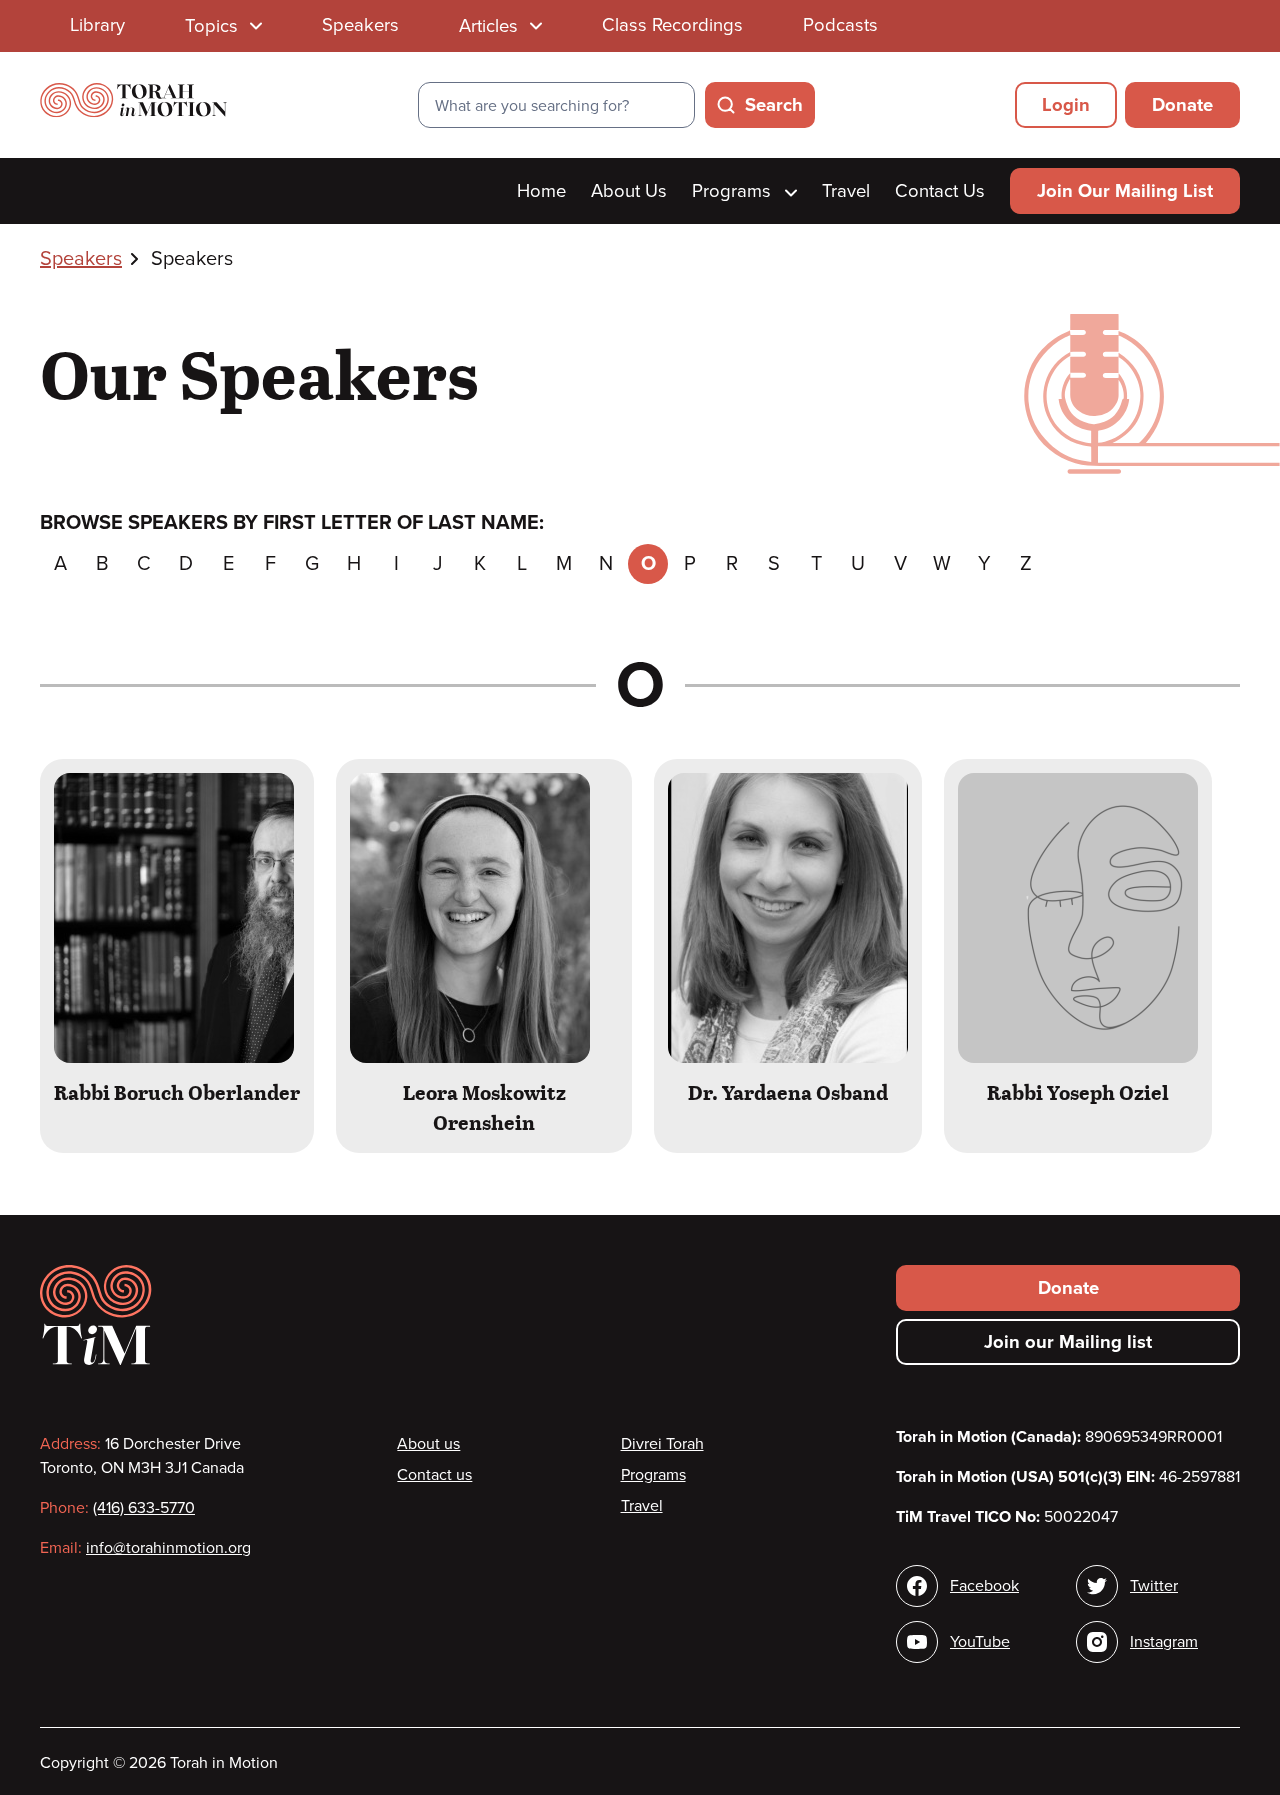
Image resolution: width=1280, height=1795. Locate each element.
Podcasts (840, 25)
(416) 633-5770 (144, 1508)
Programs (734, 191)
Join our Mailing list (1068, 1342)
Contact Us (940, 191)
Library (97, 25)
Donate (1182, 105)
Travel (846, 191)
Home (541, 191)
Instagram (1164, 1642)
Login (1066, 105)
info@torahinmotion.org (168, 1548)
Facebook (984, 1586)
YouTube (980, 1642)
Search (774, 105)
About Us (629, 191)
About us (428, 1444)
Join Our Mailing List (1125, 191)
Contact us (434, 1475)
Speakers (360, 25)
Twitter (1154, 1586)
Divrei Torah (662, 1444)
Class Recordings (672, 25)
